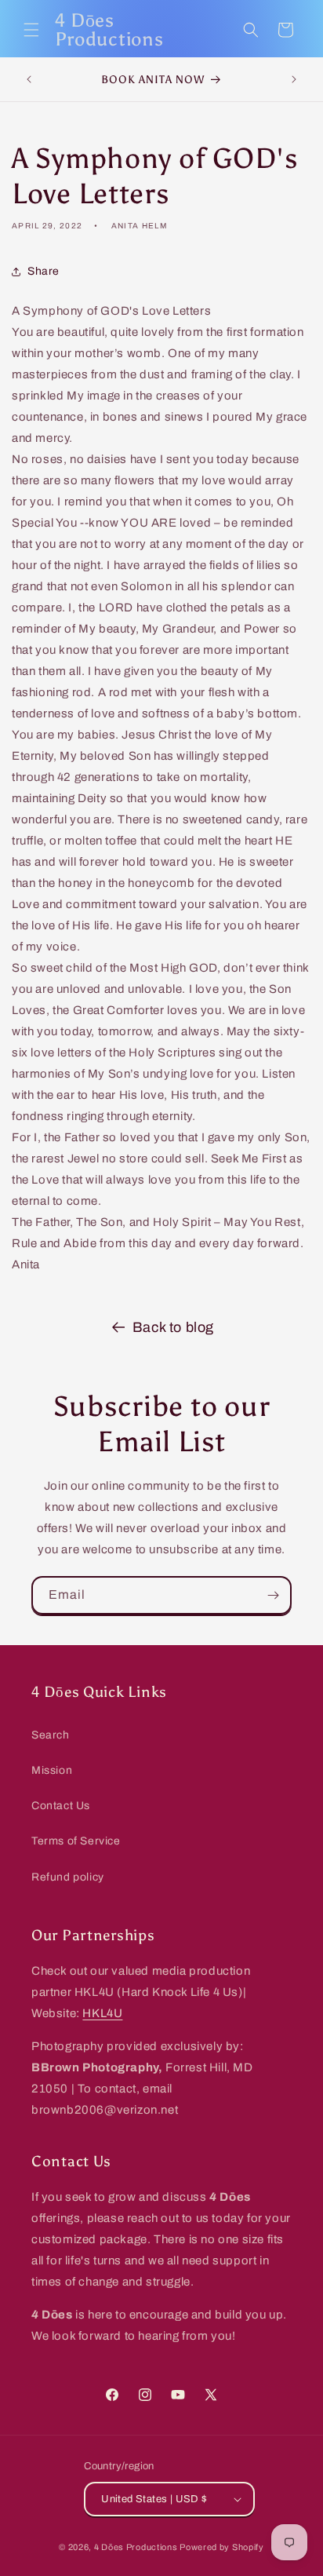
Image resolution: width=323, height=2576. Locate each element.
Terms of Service (76, 1841)
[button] (31, 30)
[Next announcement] (294, 79)
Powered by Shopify (222, 2547)
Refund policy (68, 1877)
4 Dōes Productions (136, 2547)
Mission (52, 1770)
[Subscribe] (273, 1595)
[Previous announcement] (29, 79)
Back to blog (173, 1327)
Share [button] (44, 271)
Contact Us (61, 1806)
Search (51, 1735)
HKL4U (102, 2013)
